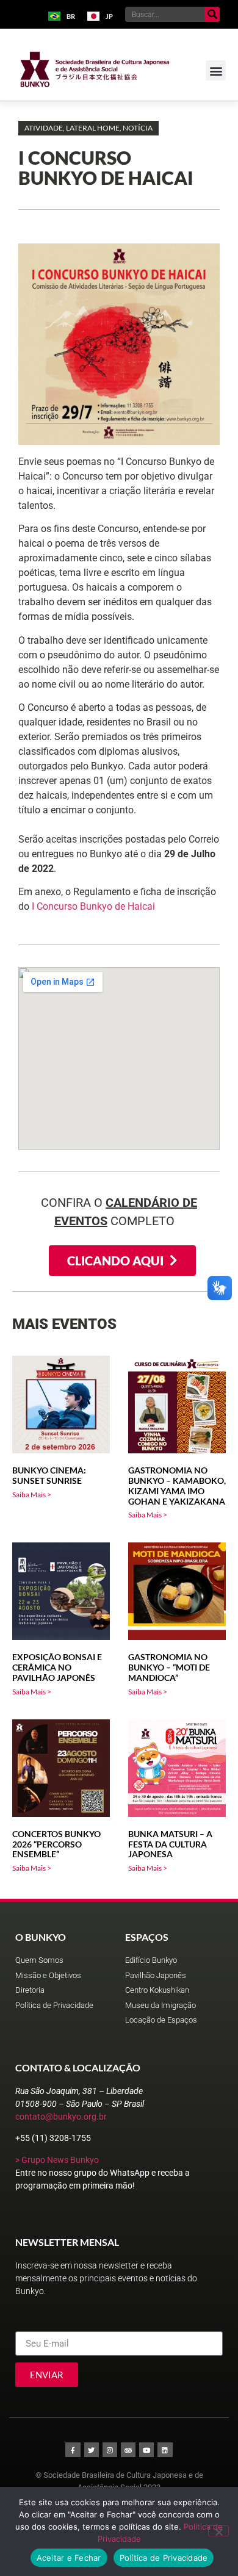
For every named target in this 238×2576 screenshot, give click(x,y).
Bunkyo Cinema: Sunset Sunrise (49, 1475)
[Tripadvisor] (128, 2450)
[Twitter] (92, 2450)
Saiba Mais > (32, 1495)
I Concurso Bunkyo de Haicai (93, 906)
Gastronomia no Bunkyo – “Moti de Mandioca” (169, 1667)
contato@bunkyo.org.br (61, 2117)
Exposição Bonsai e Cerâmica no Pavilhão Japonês (57, 1667)
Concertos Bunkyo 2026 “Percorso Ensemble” (56, 1844)
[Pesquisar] (212, 14)
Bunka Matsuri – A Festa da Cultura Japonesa (170, 1844)
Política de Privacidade (164, 2558)
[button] (216, 70)
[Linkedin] (165, 2450)
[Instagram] (110, 2450)
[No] (218, 2531)
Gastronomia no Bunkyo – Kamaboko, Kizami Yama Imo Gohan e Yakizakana (177, 1485)
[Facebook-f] (73, 2450)
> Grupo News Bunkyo (57, 2160)
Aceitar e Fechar (69, 2558)
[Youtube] (146, 2450)
